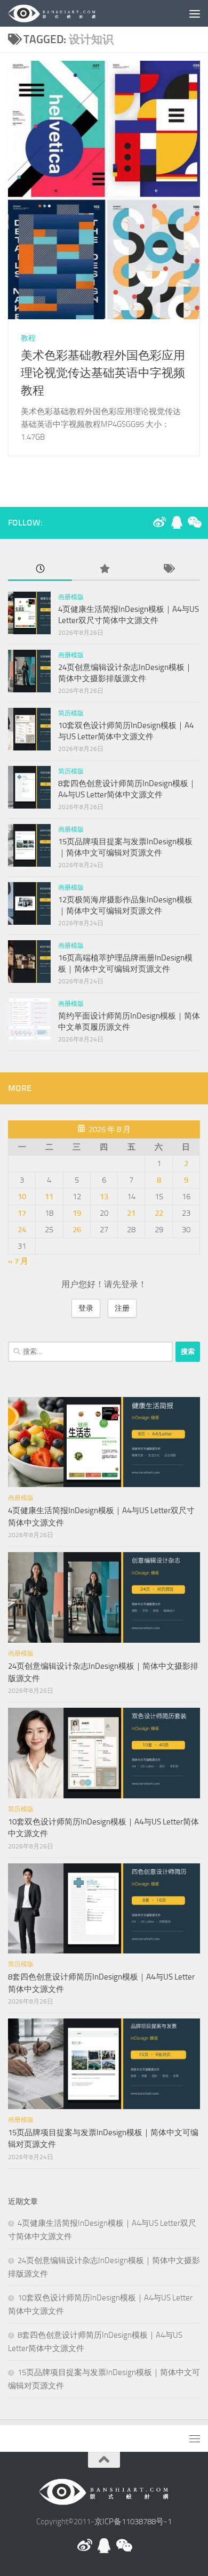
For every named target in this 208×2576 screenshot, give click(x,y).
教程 (28, 338)
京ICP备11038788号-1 (133, 2522)
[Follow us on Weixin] (194, 522)
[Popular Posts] (104, 570)
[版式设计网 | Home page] (67, 13)
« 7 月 (18, 1261)
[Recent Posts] (40, 570)
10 (22, 1197)
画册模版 (71, 597)
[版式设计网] (159, 522)
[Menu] (195, 13)
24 (22, 1230)
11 (49, 1197)
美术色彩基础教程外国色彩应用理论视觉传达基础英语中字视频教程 (103, 373)
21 (131, 1213)
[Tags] (168, 570)
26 (77, 1230)
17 (22, 1213)
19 (77, 1213)
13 (104, 1197)
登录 (86, 1308)
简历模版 (71, 713)
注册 (122, 1308)
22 (159, 1213)
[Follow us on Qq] (177, 522)
